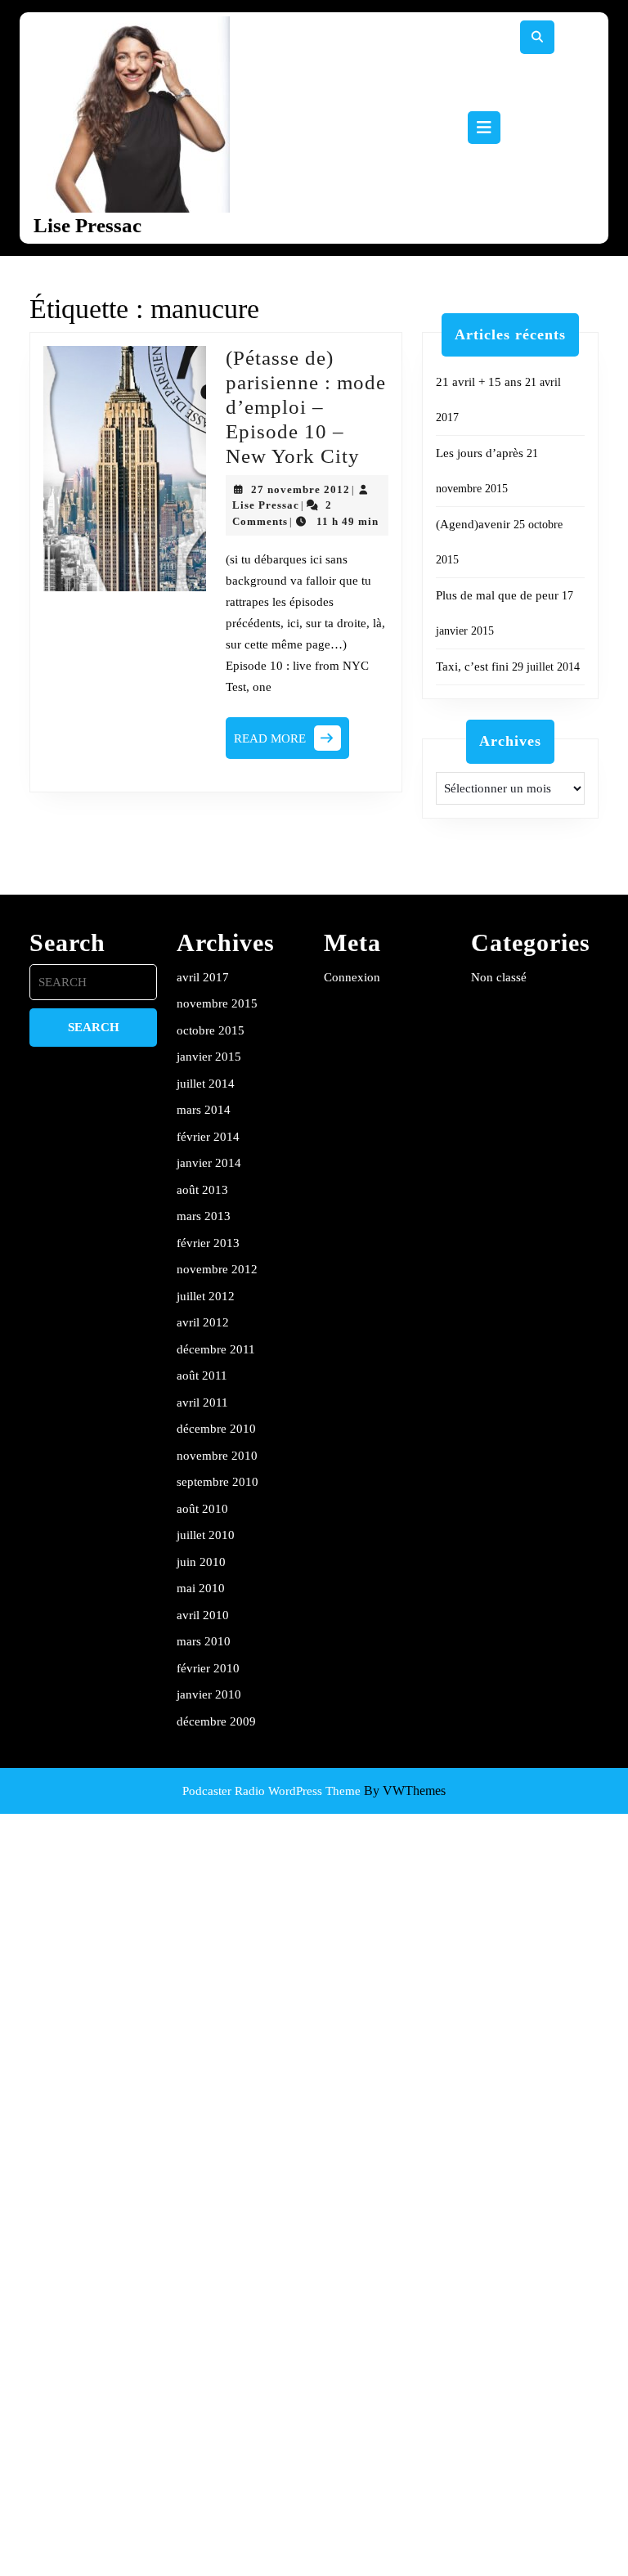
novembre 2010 (217, 1456)
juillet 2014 (206, 1084)
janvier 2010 (209, 1694)
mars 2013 (204, 1216)
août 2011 (202, 1376)
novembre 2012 (217, 1269)
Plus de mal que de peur (497, 595)
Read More (292, 743)
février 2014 (208, 1137)
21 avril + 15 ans (479, 382)
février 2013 (208, 1243)
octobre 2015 (211, 1030)
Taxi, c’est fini (472, 666)
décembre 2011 (216, 1349)
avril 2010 (203, 1615)
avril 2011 (202, 1402)
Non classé (499, 977)
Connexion (352, 977)
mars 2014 (204, 1110)
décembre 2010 (216, 1429)
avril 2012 (203, 1322)
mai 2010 (201, 1588)
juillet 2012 (206, 1296)
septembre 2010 (218, 1482)
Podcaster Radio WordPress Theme (271, 1791)
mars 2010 (204, 1641)
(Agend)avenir (473, 524)
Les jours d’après (480, 453)
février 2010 (208, 1668)
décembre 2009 (216, 1721)
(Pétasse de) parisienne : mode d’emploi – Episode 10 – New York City (306, 407)
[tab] (484, 128)
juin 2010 (201, 1562)
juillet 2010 (206, 1535)
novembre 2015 (217, 1003)
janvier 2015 (209, 1057)
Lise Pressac (87, 225)
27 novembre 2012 (301, 489)
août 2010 (202, 1509)
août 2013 (202, 1190)
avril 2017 (203, 977)
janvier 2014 (209, 1163)
